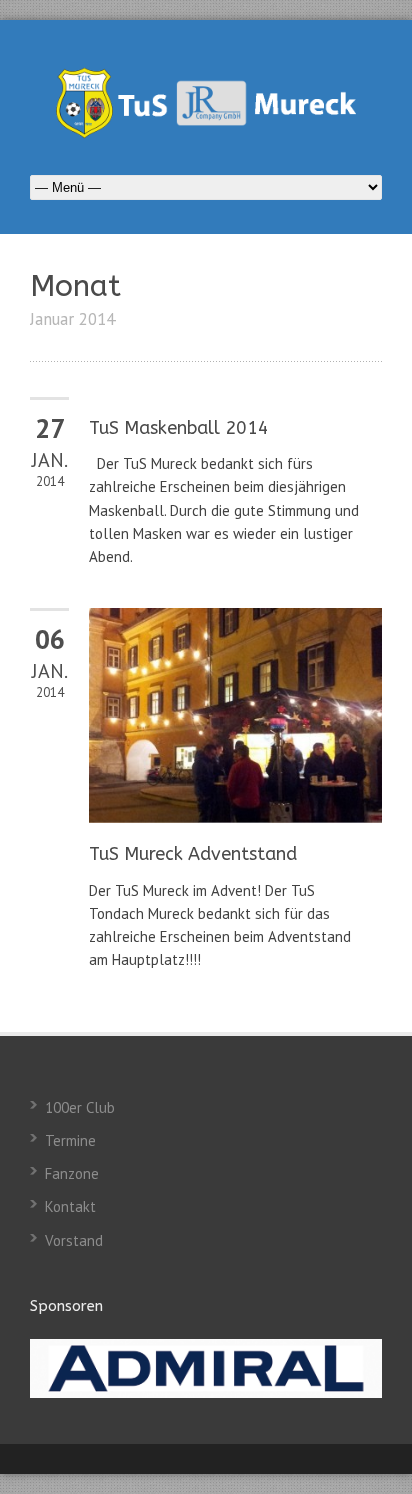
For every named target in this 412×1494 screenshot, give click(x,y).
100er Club (80, 1107)
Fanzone (72, 1173)
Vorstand (74, 1240)
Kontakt (70, 1206)
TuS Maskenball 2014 (179, 428)
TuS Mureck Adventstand (193, 854)
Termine (70, 1140)
